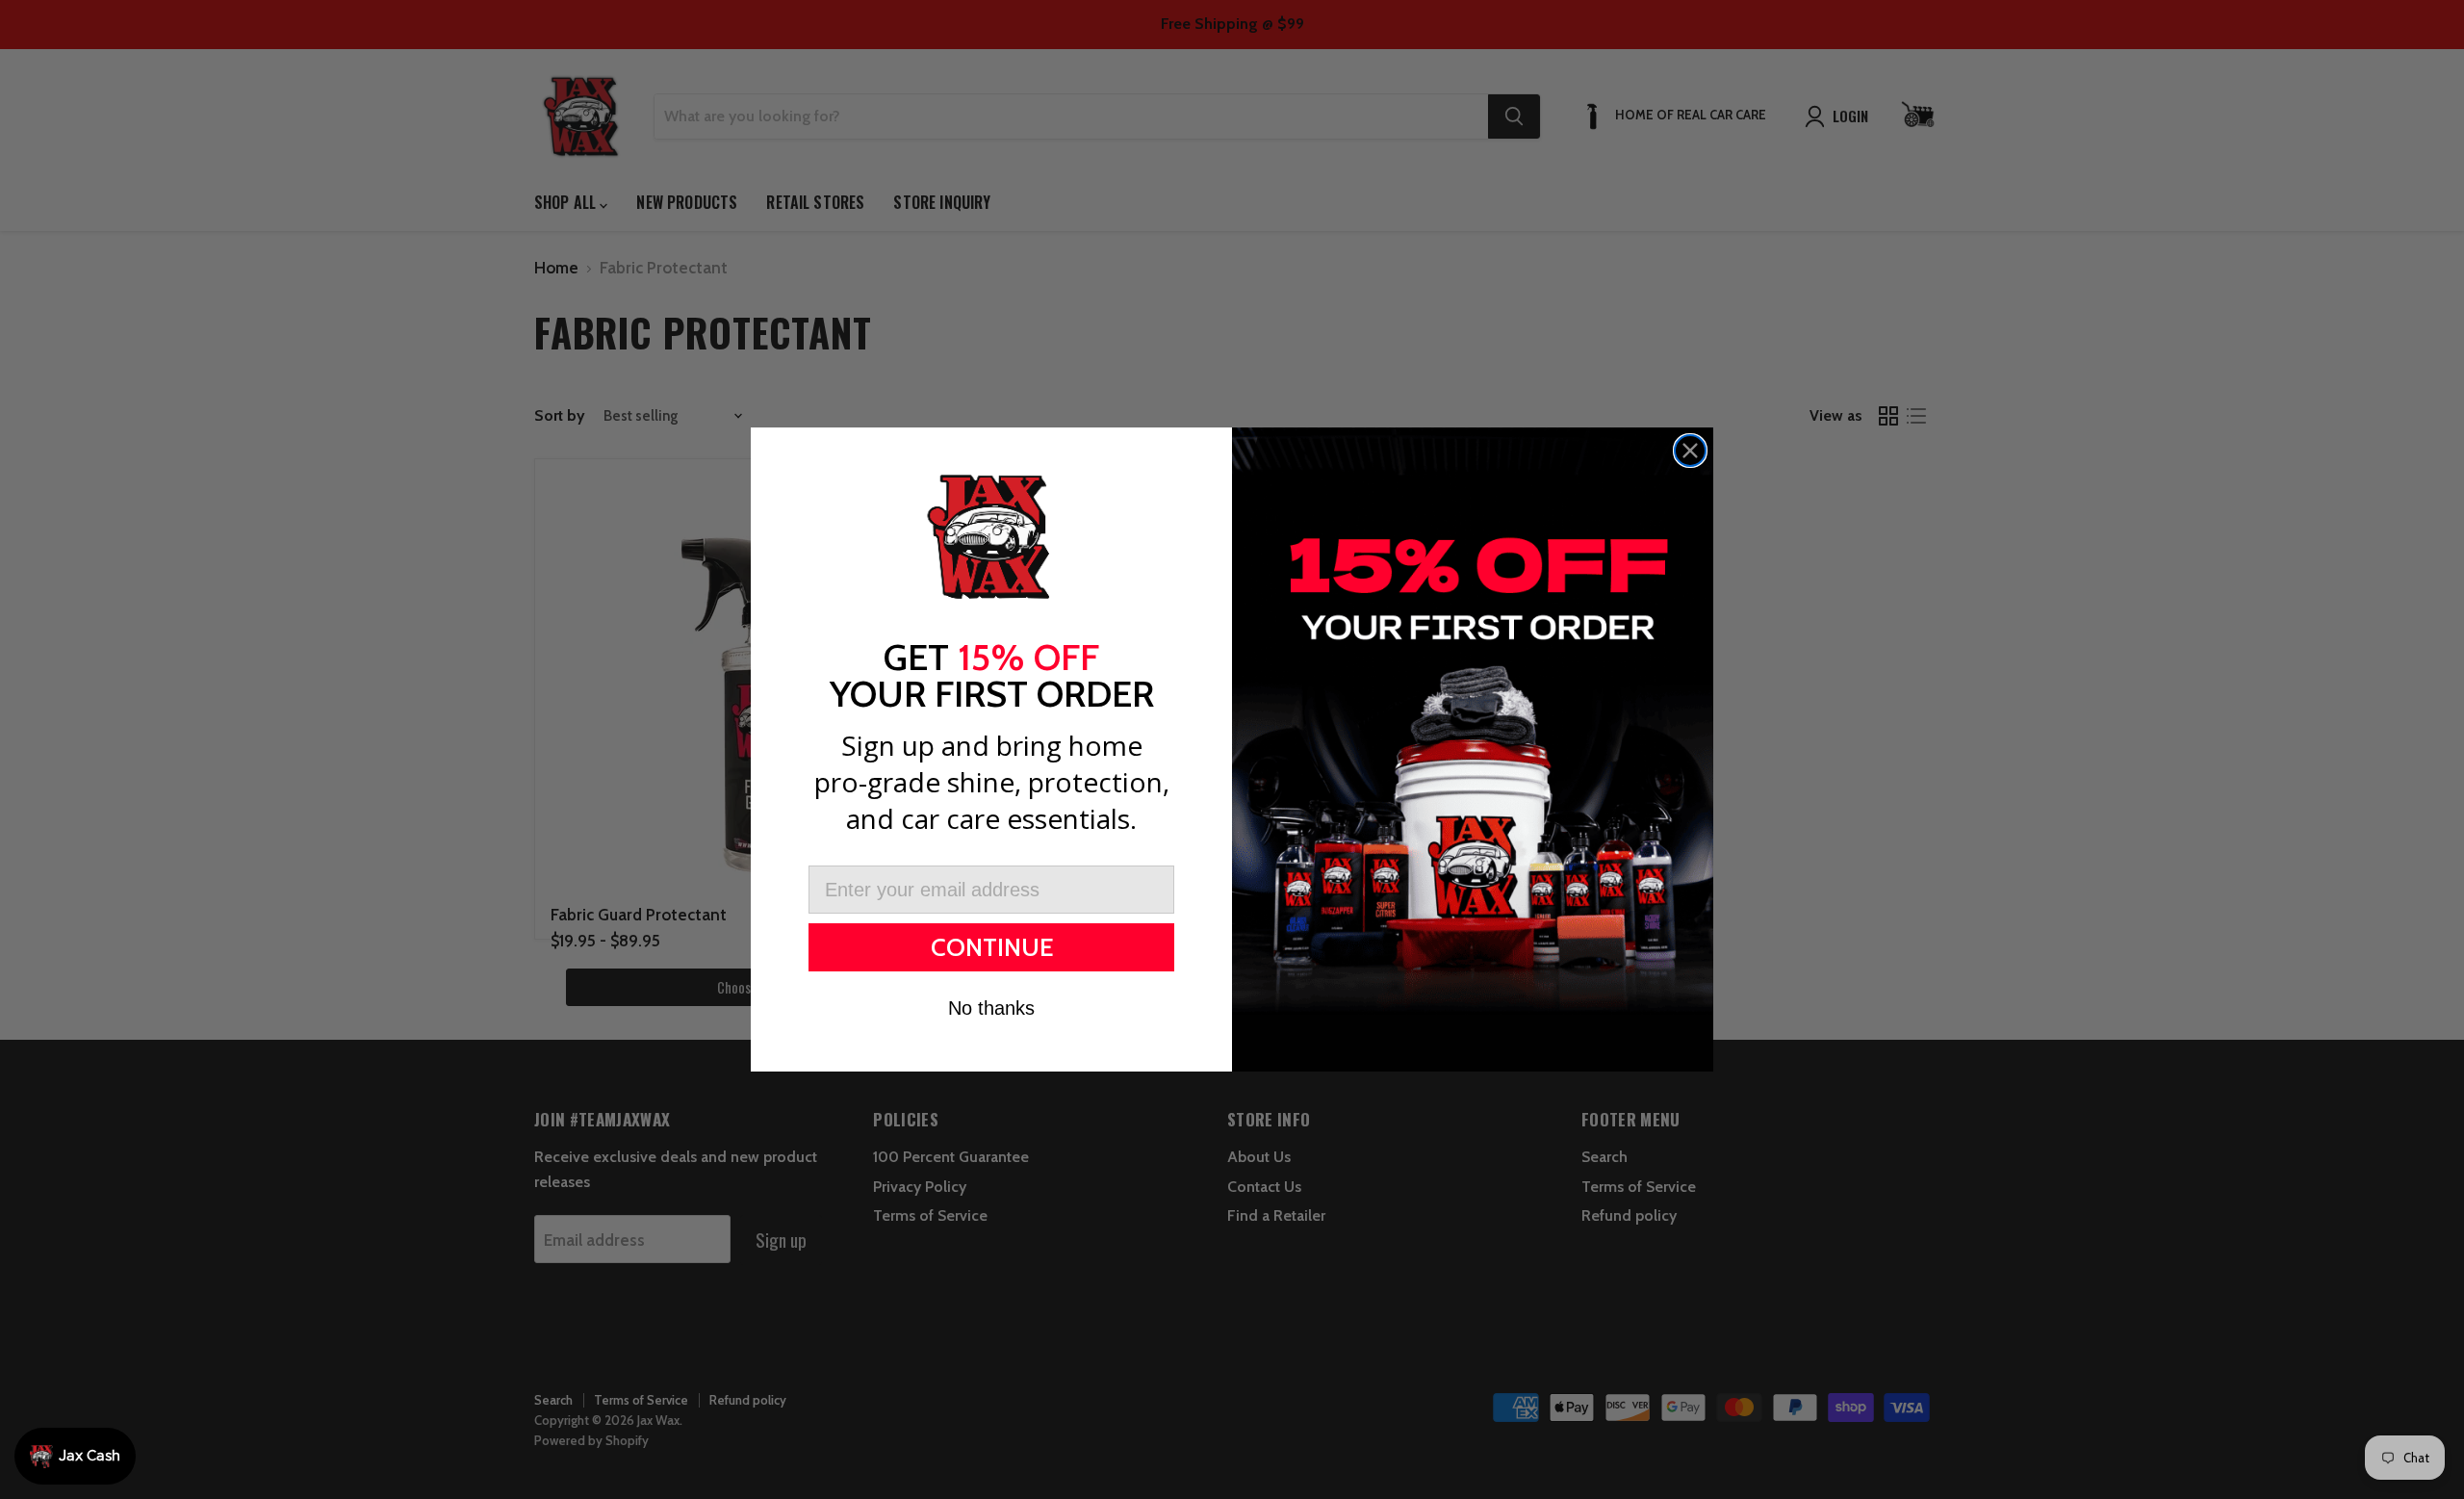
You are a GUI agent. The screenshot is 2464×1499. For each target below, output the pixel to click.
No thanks (991, 1008)
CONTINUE (992, 947)
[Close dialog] (1690, 451)
